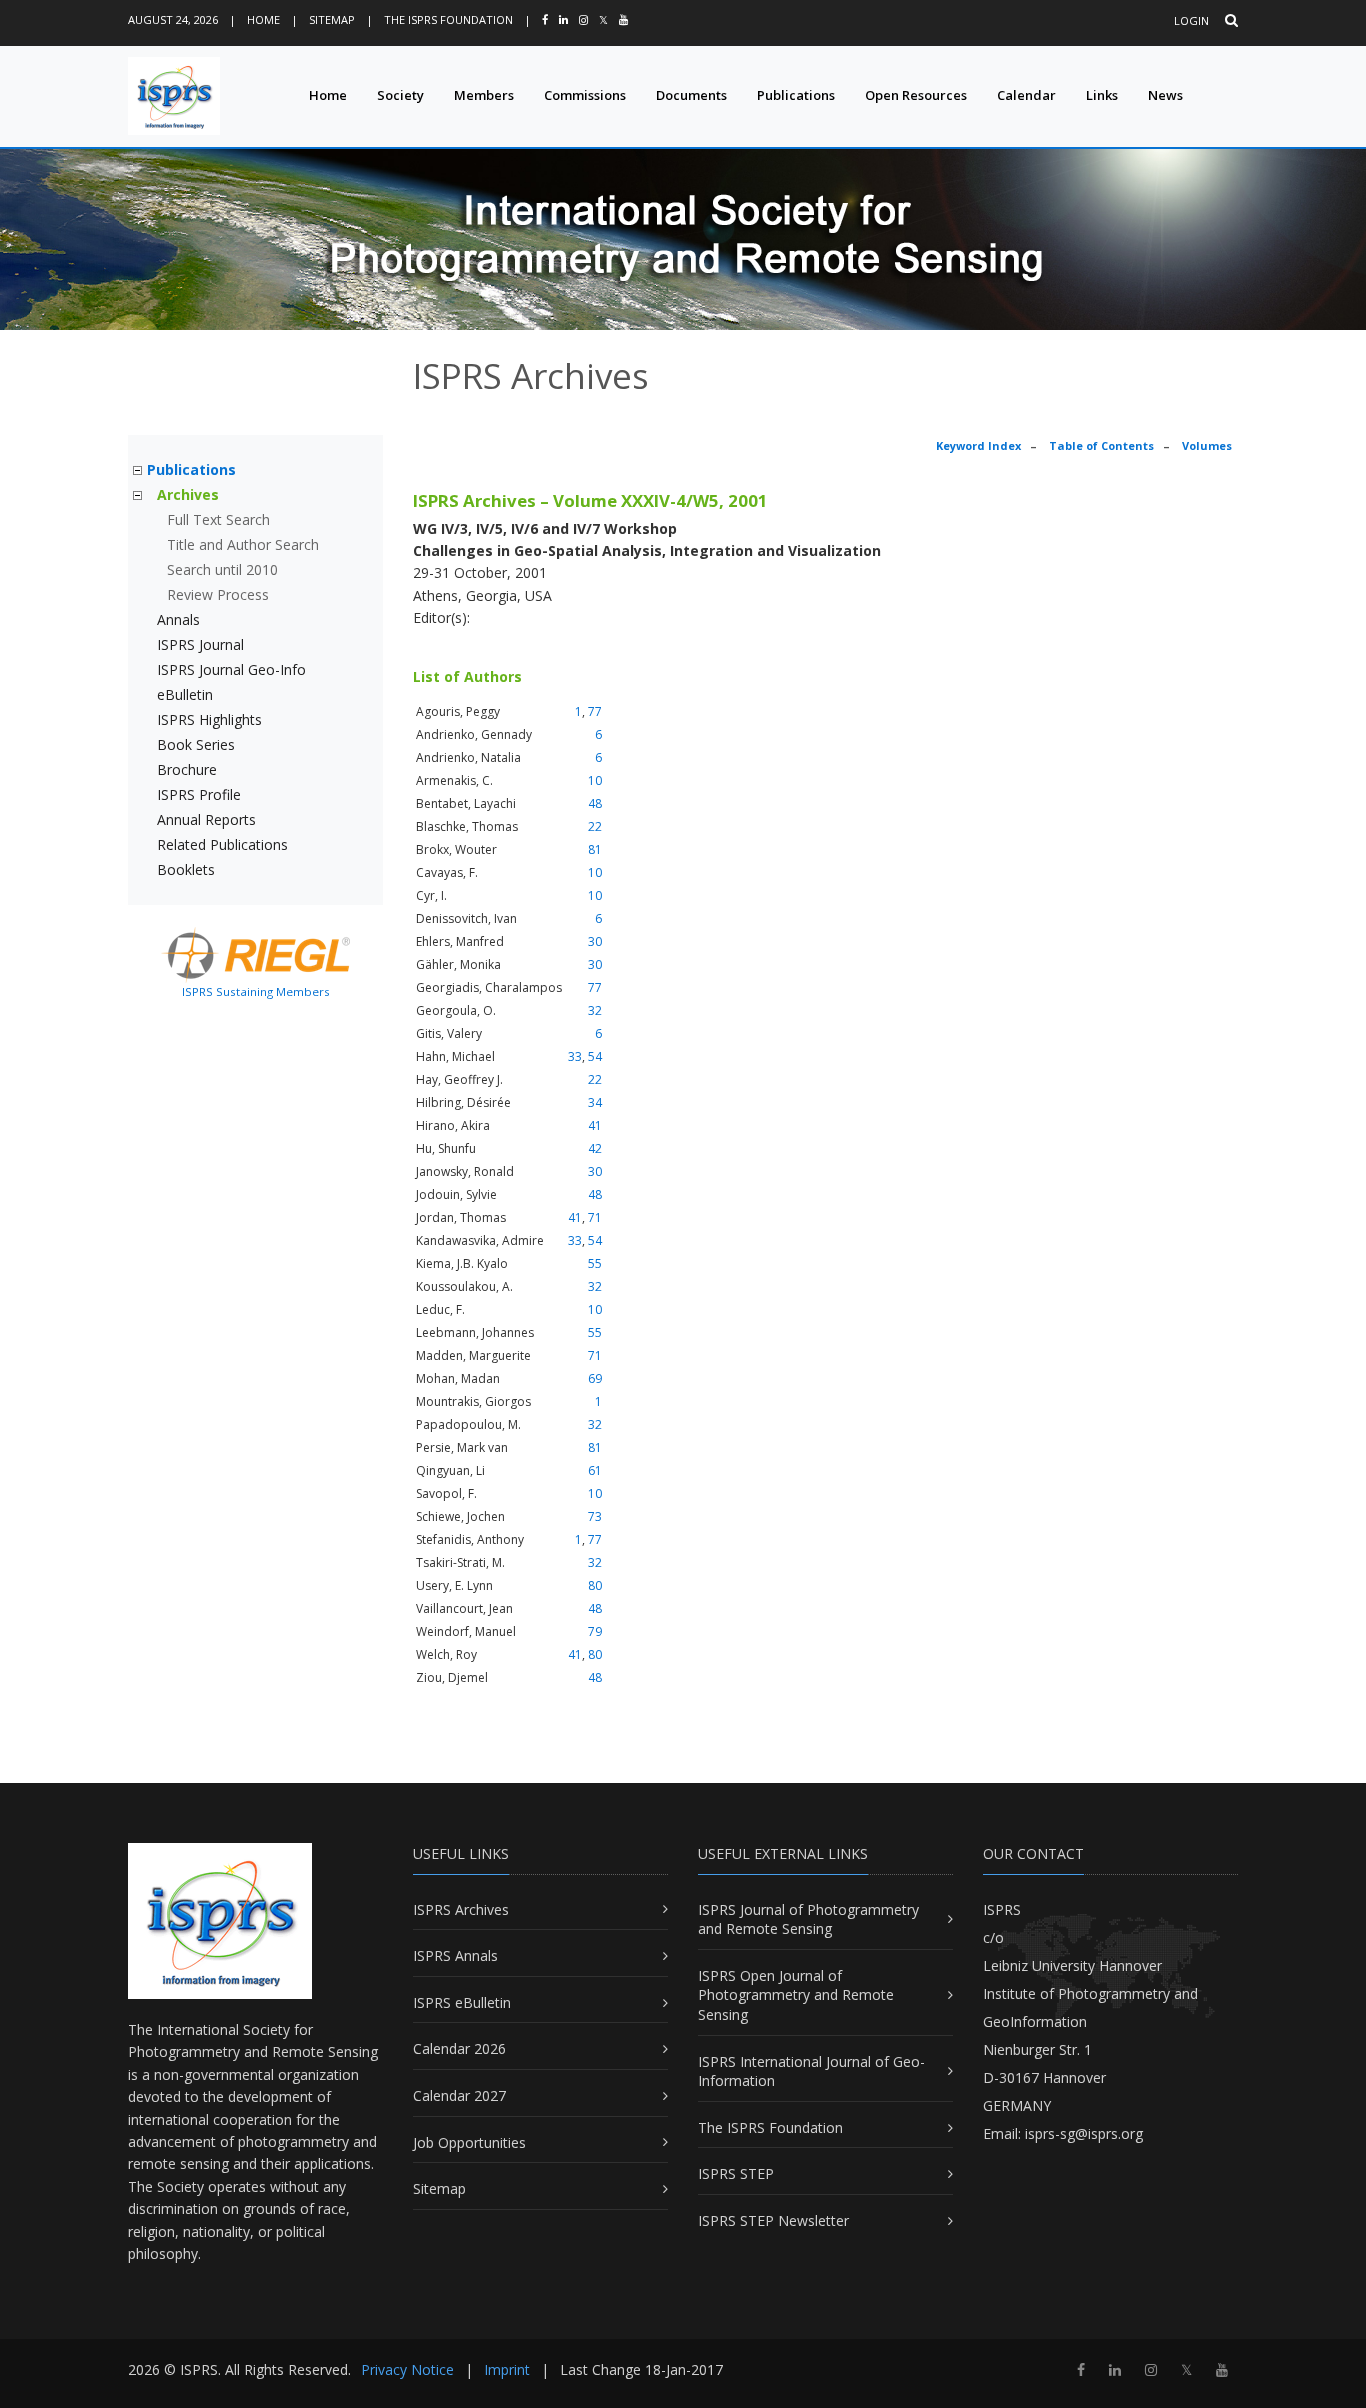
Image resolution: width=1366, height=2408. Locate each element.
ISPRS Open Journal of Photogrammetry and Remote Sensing (796, 1995)
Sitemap (332, 19)
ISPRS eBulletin (462, 2002)
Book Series (196, 744)
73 (595, 1516)
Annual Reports (206, 819)
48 (595, 803)
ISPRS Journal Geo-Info (231, 669)
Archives (188, 494)
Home (263, 19)
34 (595, 1102)
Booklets (186, 869)
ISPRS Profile (199, 794)
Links (1102, 95)
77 (595, 711)
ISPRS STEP (736, 2173)
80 (595, 1585)
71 (595, 1217)
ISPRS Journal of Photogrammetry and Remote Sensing (808, 1919)
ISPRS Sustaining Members (256, 991)
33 (575, 1056)
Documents (691, 95)
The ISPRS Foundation (448, 19)
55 (595, 1263)
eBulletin (185, 694)
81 (595, 849)
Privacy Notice (407, 2369)
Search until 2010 (222, 569)
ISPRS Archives (461, 1909)
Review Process (218, 594)
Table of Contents (1101, 445)
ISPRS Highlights (209, 719)
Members (484, 95)
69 (595, 1378)
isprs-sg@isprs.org (1084, 2133)
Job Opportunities (469, 2142)
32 (595, 1010)
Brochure (187, 769)
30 (595, 941)
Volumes (1207, 445)
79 (595, 1631)
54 (595, 1056)
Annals (178, 619)
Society (400, 95)
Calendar (1026, 95)
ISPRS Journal (200, 644)
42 (595, 1148)
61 (595, 1470)
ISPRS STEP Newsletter (773, 2220)
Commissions (585, 95)
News (1165, 95)
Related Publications (222, 844)
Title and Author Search (243, 544)
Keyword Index (978, 445)
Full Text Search (218, 519)
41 (595, 1125)
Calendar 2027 (459, 2095)
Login (1191, 20)
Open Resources (916, 95)
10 (595, 780)
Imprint (507, 2369)
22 (595, 826)
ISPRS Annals (455, 1955)
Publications (796, 95)
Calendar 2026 (459, 2048)
